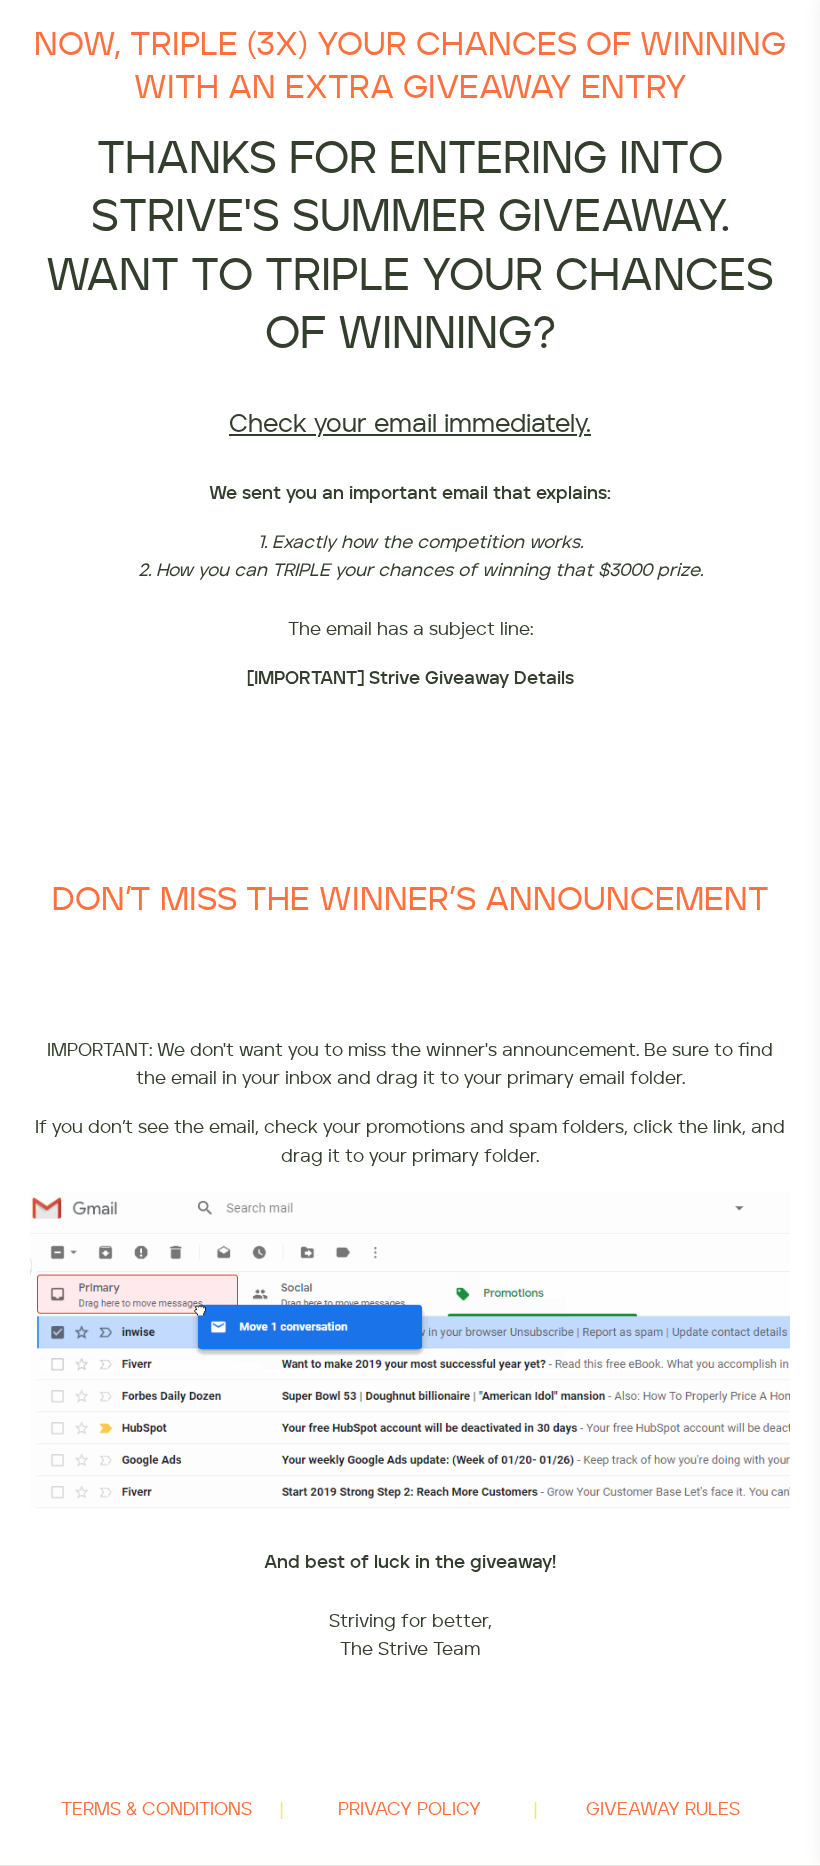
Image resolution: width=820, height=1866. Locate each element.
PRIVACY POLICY (409, 1810)
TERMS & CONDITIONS (156, 1810)
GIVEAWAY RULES (663, 1810)
